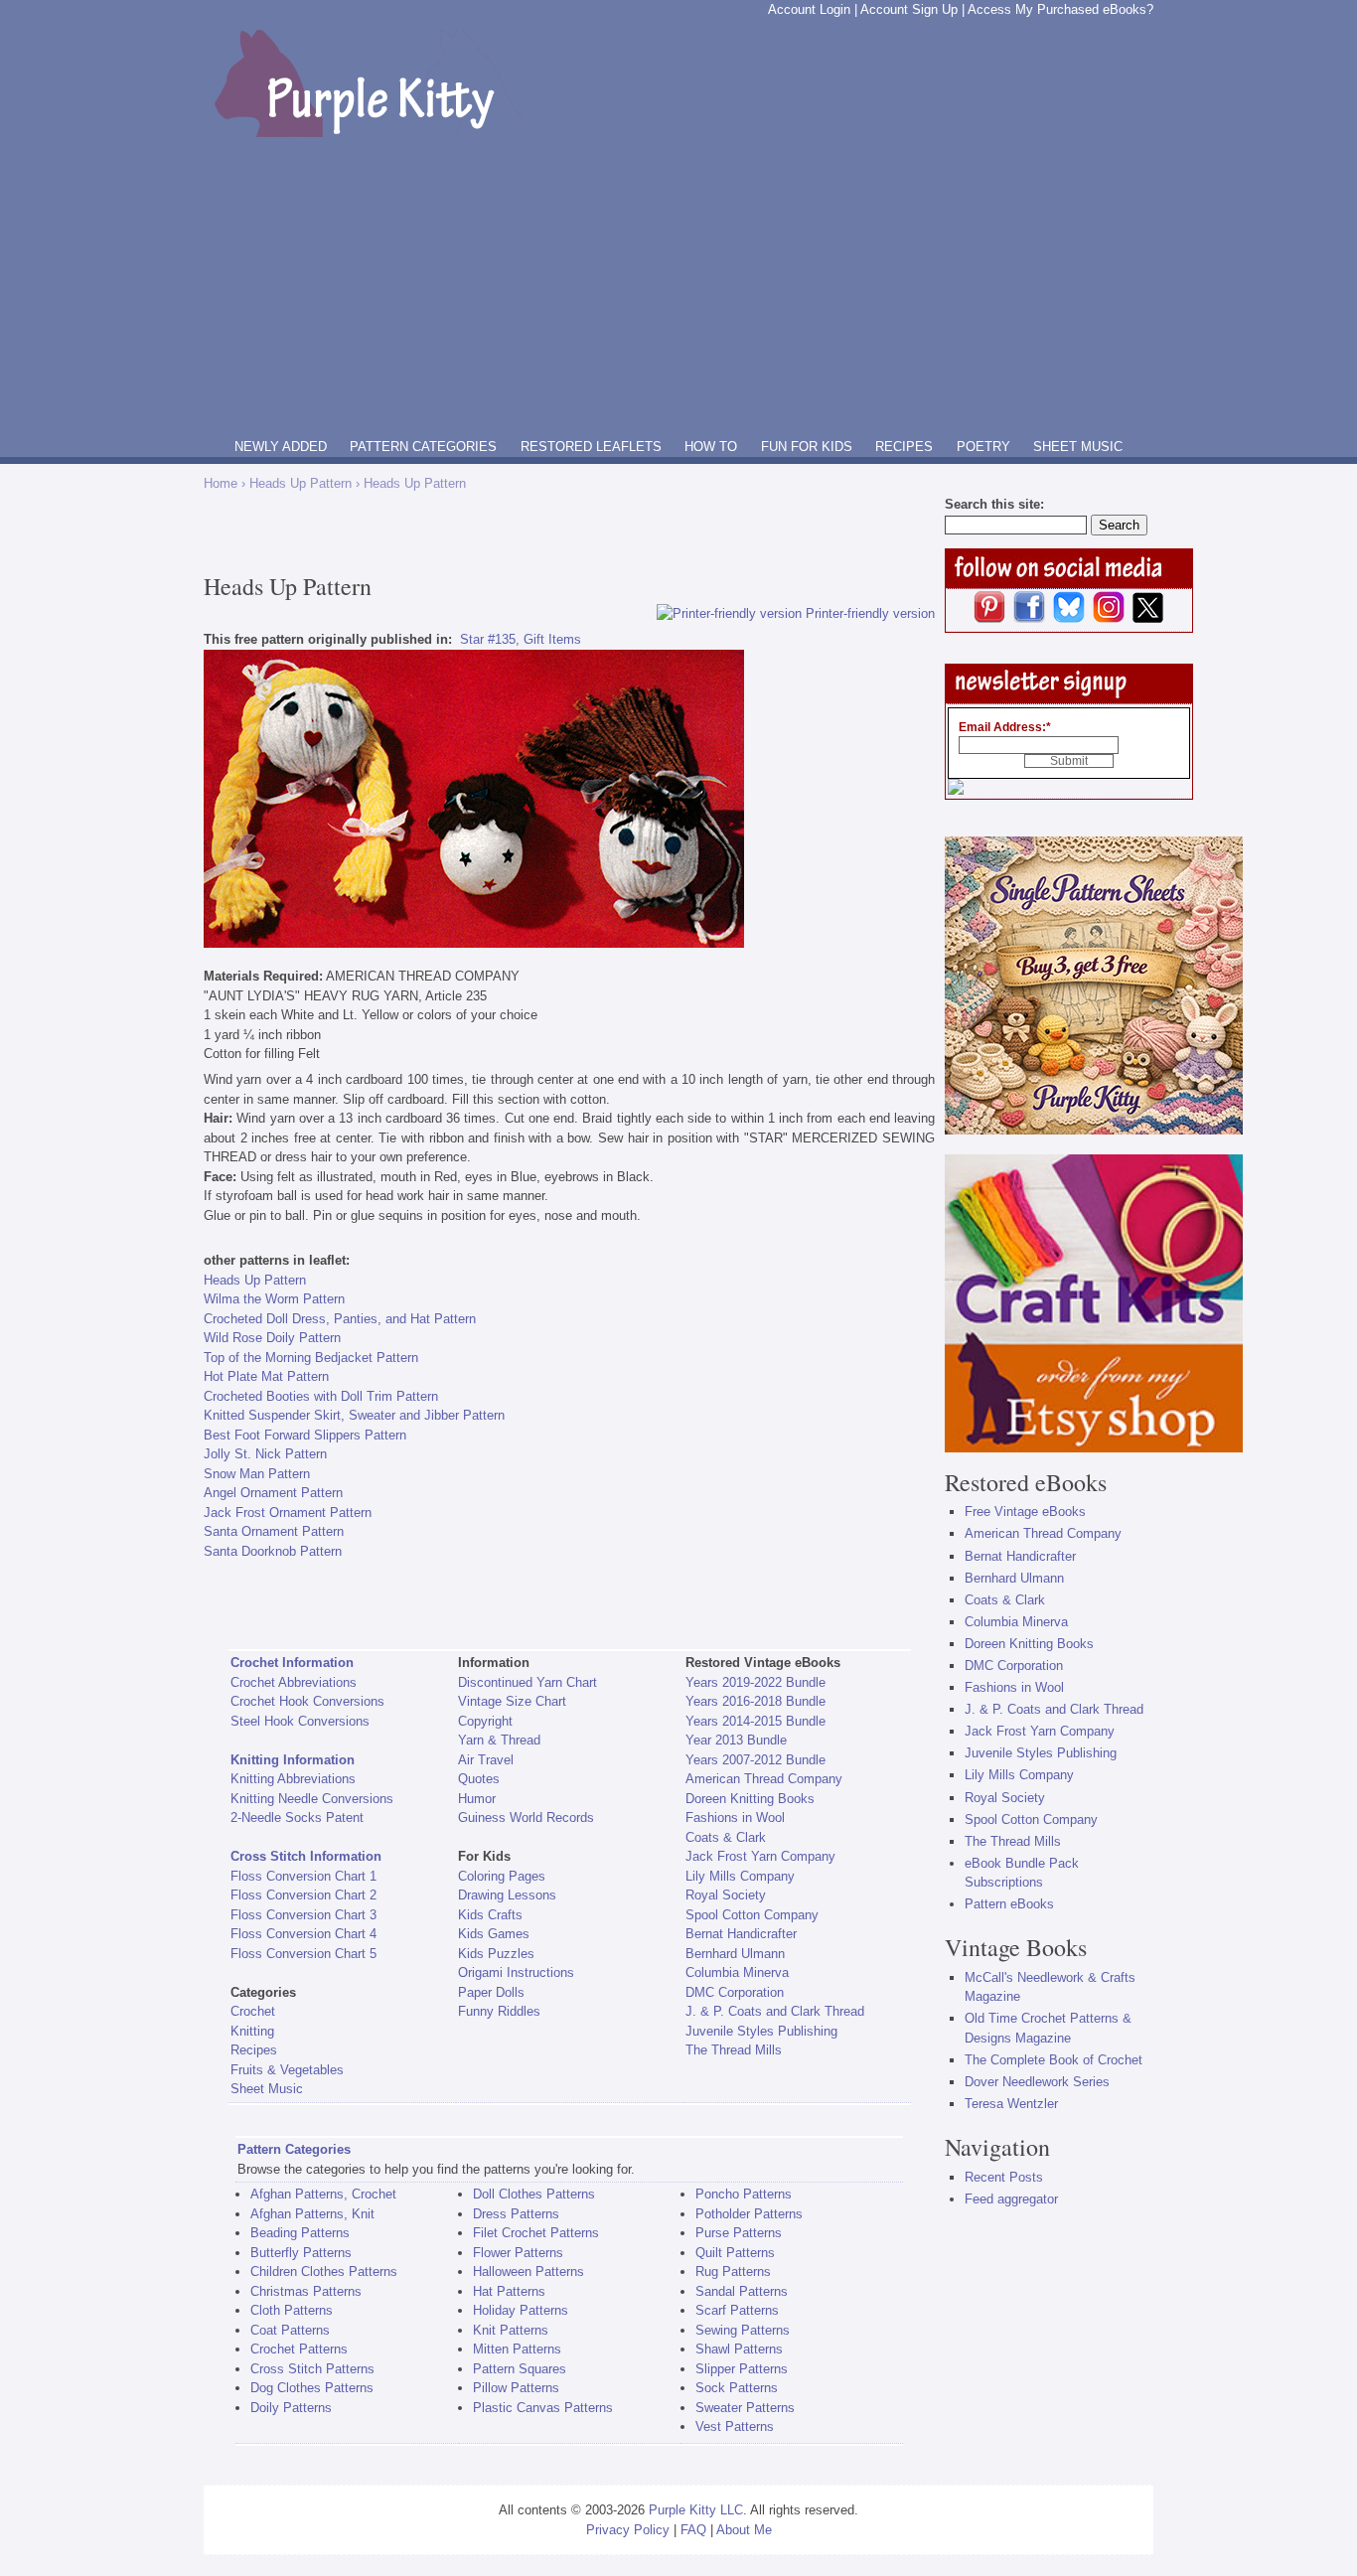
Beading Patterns (300, 2233)
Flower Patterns (518, 2253)
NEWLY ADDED (281, 447)
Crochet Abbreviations (294, 1682)
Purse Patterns (739, 2233)
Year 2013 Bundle (736, 1740)
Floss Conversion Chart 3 (303, 1915)
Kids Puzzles (496, 1954)
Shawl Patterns (739, 2349)
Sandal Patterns (742, 2291)
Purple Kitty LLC (696, 2510)
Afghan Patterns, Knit (312, 2214)
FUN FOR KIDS (807, 447)
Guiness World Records (526, 1818)
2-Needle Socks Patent (297, 1818)
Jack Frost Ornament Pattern (288, 1513)
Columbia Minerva (737, 1972)
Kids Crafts (490, 1915)
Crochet (253, 2011)
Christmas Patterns (306, 2291)
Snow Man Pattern (257, 1474)
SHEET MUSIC (1078, 447)
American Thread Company (764, 1779)
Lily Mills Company (740, 1876)
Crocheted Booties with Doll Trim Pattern (321, 1396)
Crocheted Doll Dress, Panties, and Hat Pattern (340, 1319)
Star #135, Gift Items (521, 639)
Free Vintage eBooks (1025, 1512)
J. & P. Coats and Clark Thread (775, 2011)
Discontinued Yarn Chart (528, 1682)
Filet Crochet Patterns (536, 2233)
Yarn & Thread (499, 1740)
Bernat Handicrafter (741, 1934)
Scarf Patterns (737, 2310)
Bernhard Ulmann (735, 1954)
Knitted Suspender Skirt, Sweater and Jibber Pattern (354, 1415)
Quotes (479, 1779)
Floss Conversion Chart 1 (303, 1876)
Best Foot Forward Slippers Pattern (305, 1435)
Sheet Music (267, 2089)
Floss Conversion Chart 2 (303, 1895)
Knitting (252, 2031)
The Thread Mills (734, 2050)
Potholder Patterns (749, 2214)
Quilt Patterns (735, 2253)
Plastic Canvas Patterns (543, 2408)
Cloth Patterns (292, 2310)
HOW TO (711, 447)
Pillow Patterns (516, 2388)
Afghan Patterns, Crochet (323, 2194)
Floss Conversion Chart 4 (303, 1934)
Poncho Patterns (744, 2194)
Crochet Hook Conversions (307, 1701)
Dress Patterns (516, 2214)
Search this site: (994, 504)
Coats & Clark (726, 1837)
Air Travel (486, 1760)
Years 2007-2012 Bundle (755, 1760)
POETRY (983, 447)
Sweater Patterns (745, 2408)
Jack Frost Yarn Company (760, 1856)
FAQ (693, 2530)
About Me (744, 2530)
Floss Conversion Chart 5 (303, 1954)
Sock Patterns (737, 2388)
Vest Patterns (735, 2426)
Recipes (254, 2050)
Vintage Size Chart (512, 1701)
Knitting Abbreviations (293, 1779)
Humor (477, 1799)
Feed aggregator (1011, 2199)
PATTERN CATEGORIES (423, 447)
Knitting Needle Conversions (312, 1799)
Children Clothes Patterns (324, 2272)
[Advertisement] (678, 286)
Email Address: (1005, 727)
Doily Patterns (291, 2408)
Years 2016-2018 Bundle (755, 1701)
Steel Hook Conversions (300, 1721)
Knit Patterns (511, 2330)
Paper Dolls (491, 1992)
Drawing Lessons (507, 1895)
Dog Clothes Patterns (312, 2388)
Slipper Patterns (742, 2369)
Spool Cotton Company (752, 1915)
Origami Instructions (516, 1972)
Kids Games (494, 1934)
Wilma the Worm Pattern (274, 1299)
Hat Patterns (509, 2291)
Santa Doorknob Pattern (273, 1551)
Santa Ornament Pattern (274, 1531)
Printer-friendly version (870, 613)
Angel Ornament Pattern (273, 1493)
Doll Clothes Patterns (534, 2194)
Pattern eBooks (1009, 1904)
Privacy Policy (628, 2530)
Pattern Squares (520, 2369)
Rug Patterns (733, 2272)
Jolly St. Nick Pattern (265, 1454)
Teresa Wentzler (1011, 2104)
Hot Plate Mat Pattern (266, 1376)
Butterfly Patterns (301, 2253)
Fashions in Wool (735, 1818)
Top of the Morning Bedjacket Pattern (311, 1358)
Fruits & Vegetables (287, 2070)
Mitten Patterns (517, 2349)
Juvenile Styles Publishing (761, 2031)
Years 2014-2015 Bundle (755, 1721)
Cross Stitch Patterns (312, 2369)
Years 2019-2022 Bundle (755, 1682)
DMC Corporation (735, 1992)
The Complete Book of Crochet (1054, 2060)
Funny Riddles (499, 2011)
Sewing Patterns (743, 2330)
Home (221, 483)
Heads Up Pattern (301, 483)
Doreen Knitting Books (750, 1799)
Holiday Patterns (521, 2310)
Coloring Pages (502, 1876)
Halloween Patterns (528, 2272)
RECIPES (904, 447)
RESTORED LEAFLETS (591, 447)
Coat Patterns (290, 2330)
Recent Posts (1004, 2177)
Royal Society (726, 1895)
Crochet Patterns (299, 2349)
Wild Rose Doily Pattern (272, 1338)
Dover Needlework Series (1037, 2082)
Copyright (485, 1721)
